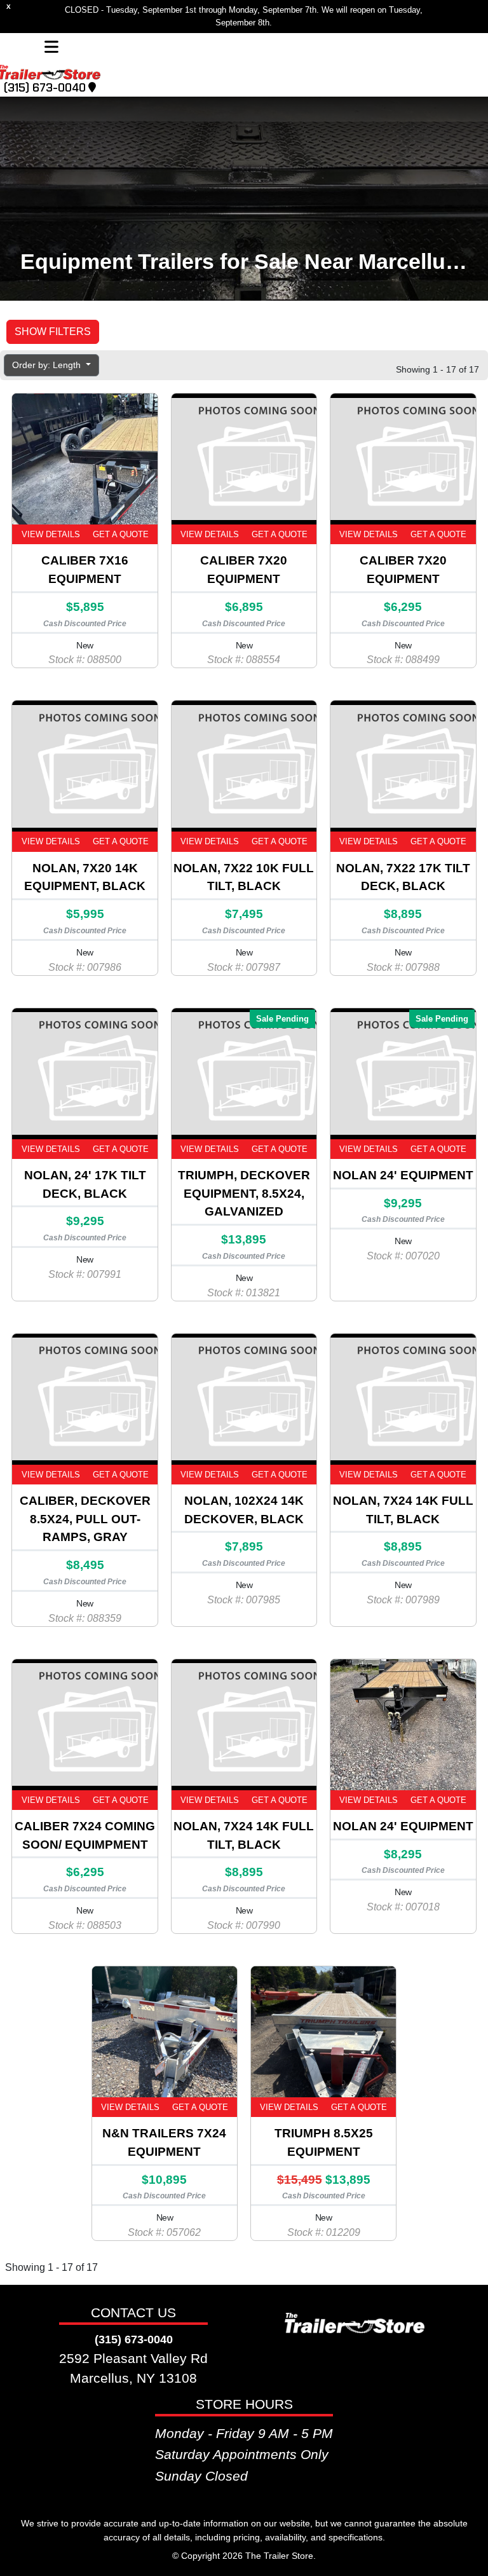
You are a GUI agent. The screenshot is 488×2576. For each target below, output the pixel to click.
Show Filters (53, 332)
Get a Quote (121, 534)
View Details (51, 534)
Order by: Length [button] (48, 365)
